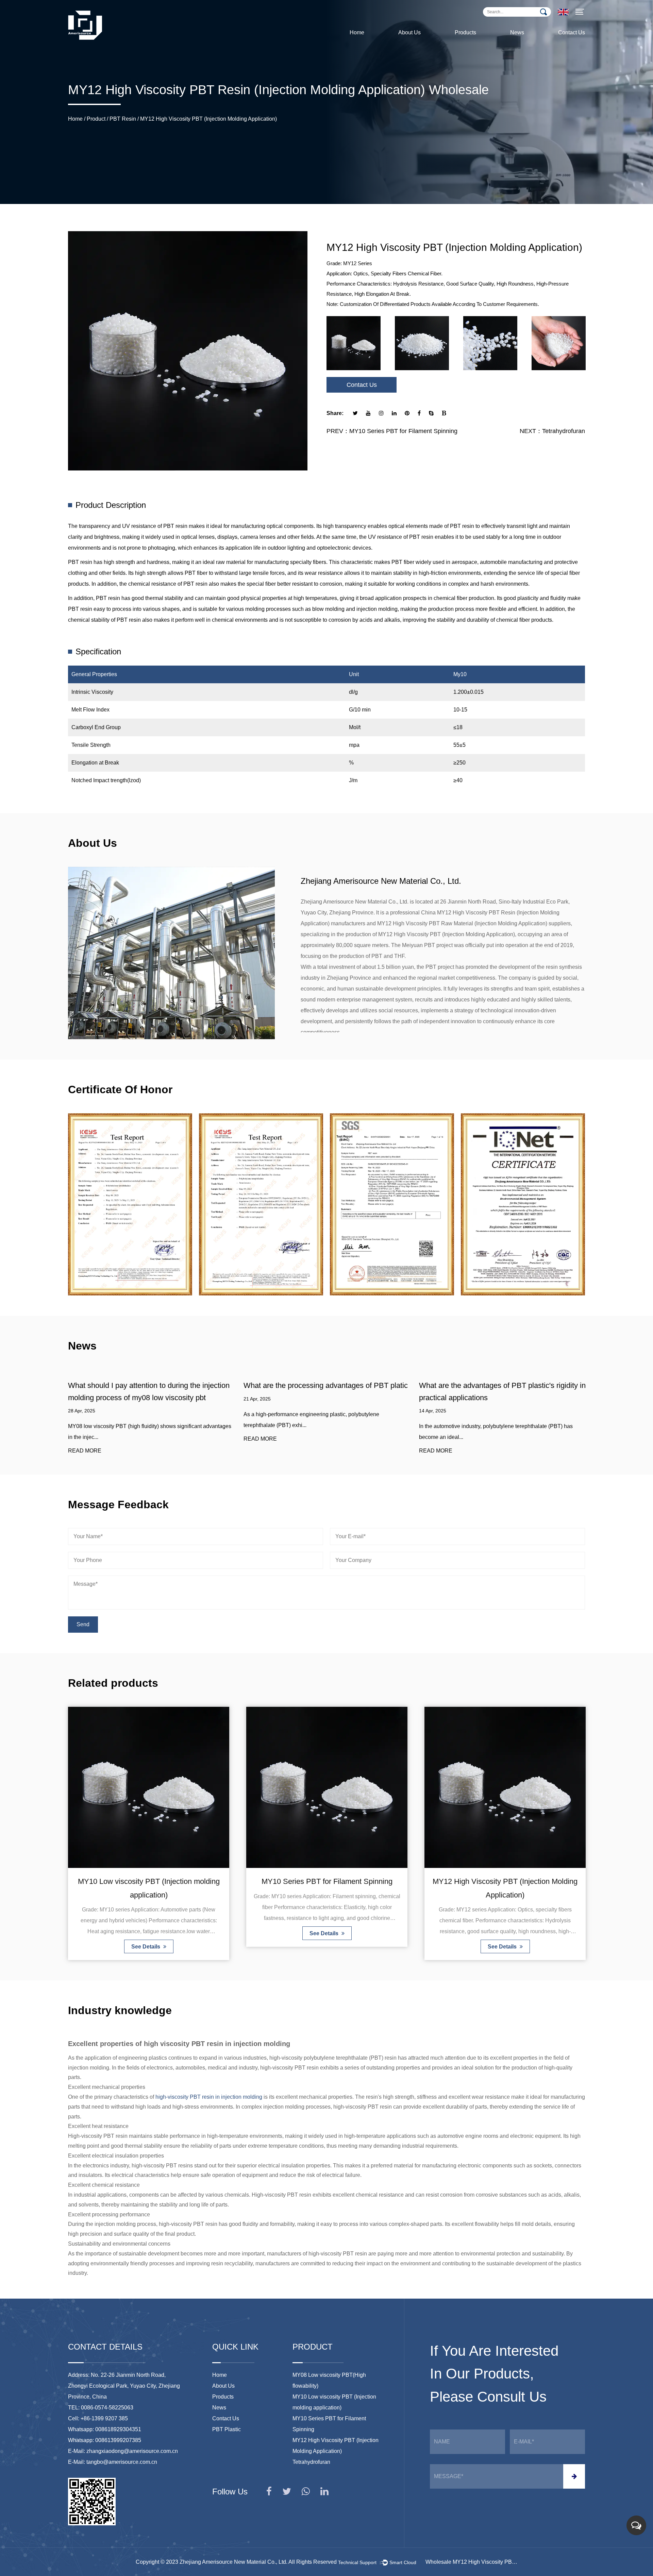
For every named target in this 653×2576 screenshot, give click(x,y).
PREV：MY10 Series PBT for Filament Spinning (392, 431)
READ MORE (85, 1439)
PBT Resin (123, 119)
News (517, 32)
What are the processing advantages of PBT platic (150, 1385)
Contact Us (572, 32)
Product (96, 119)
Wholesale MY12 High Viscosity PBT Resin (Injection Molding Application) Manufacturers (471, 2562)
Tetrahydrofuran (505, 1881)
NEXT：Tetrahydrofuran (552, 431)
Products (465, 32)
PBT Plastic (227, 2429)
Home (357, 32)
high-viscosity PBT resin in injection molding (209, 2097)
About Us (409, 32)
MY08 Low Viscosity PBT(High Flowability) (482, 41)
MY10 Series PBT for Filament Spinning (149, 1881)
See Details (146, 1933)
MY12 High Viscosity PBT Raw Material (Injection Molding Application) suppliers (474, 923)
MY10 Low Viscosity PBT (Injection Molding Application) (480, 40)
